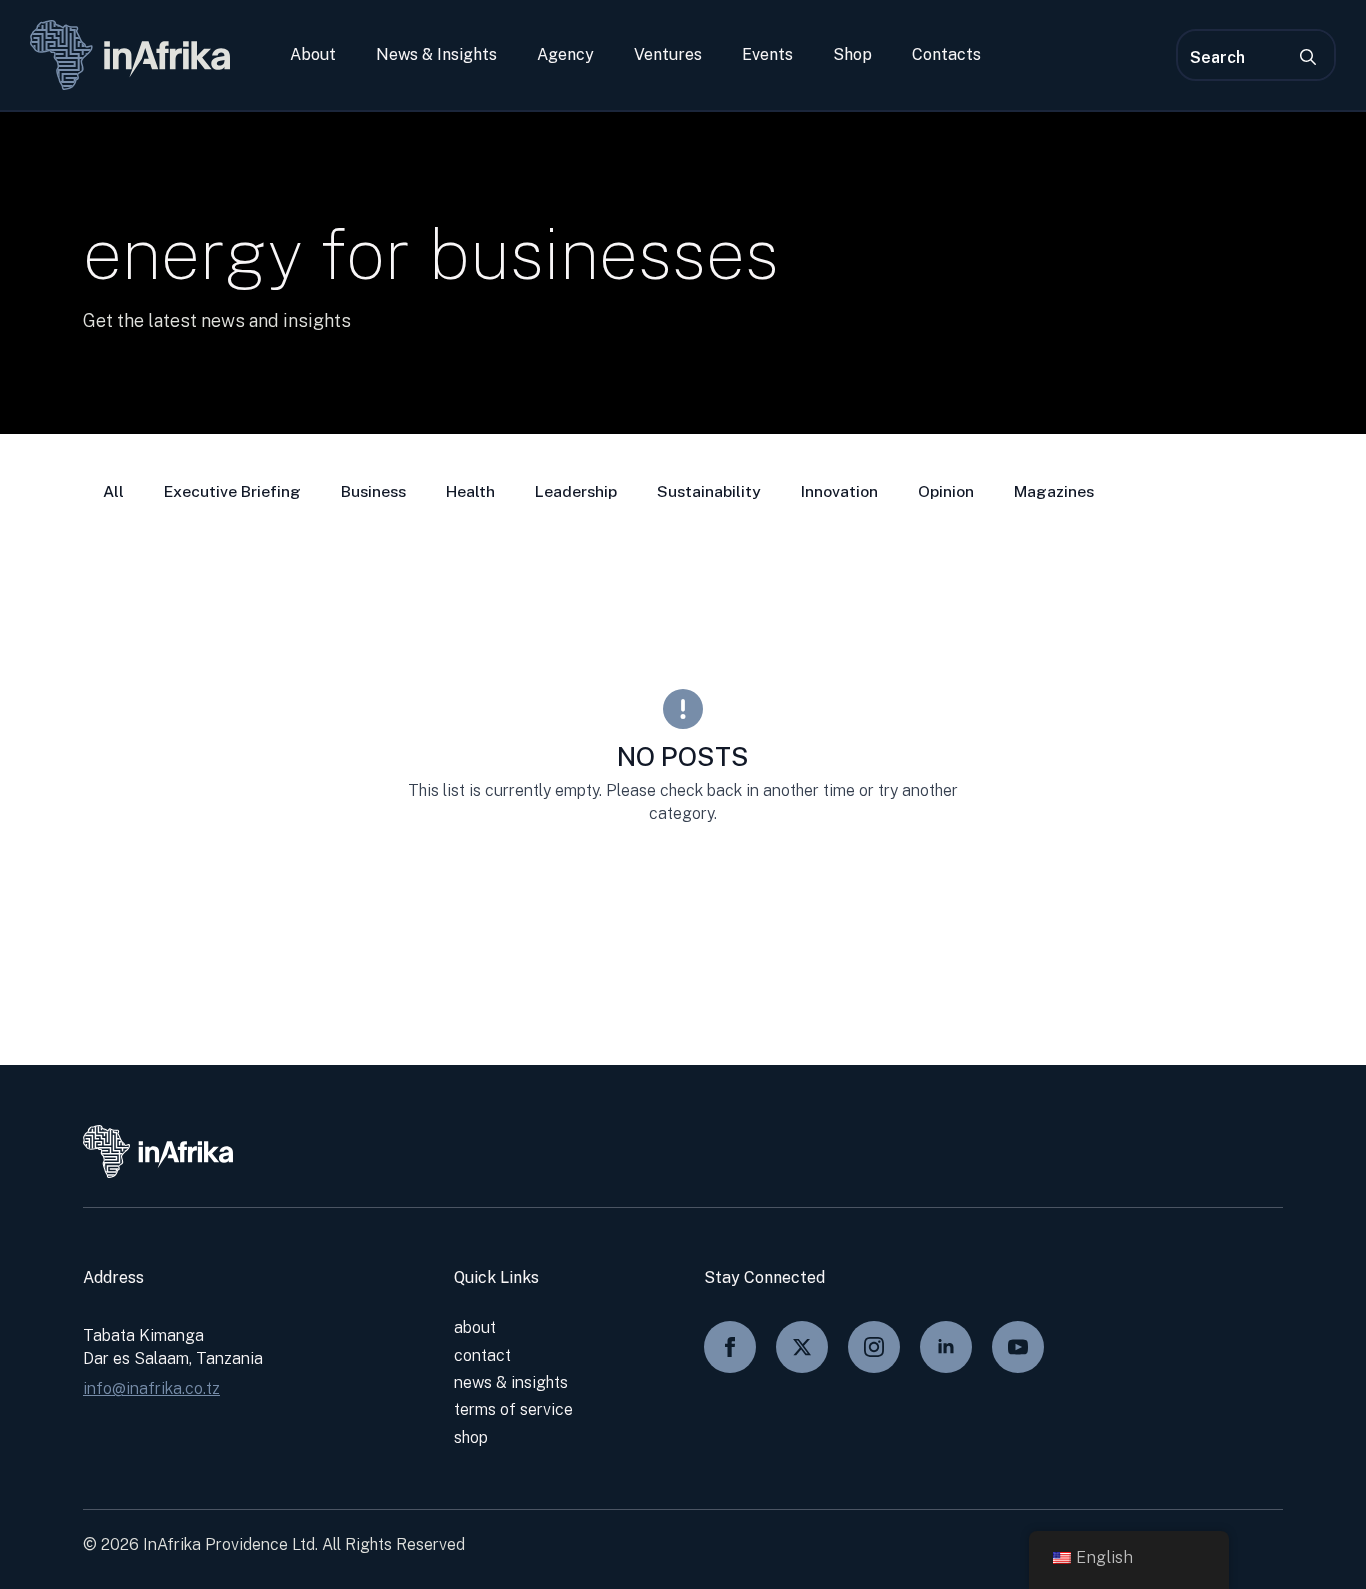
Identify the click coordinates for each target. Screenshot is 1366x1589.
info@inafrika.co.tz (151, 1388)
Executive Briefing (232, 491)
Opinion (946, 491)
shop (471, 1437)
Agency (565, 55)
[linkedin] (946, 1347)
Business (373, 491)
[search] (1308, 57)
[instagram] (874, 1347)
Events (767, 55)
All (113, 491)
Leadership (576, 491)
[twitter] (802, 1347)
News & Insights (436, 55)
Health (470, 491)
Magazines (1054, 491)
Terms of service (513, 1409)
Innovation (839, 491)
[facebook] (730, 1347)
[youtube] (1018, 1347)
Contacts (946, 55)
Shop (852, 55)
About (313, 55)
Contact (482, 1355)
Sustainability (709, 491)
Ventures (668, 55)
